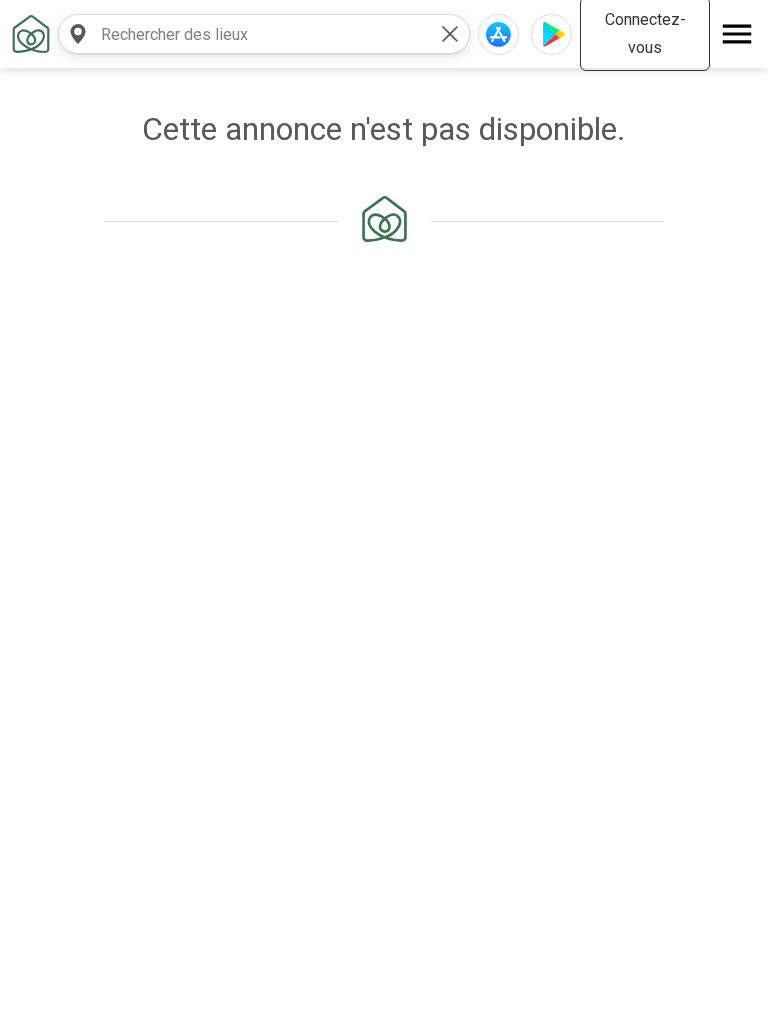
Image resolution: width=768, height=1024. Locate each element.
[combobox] (244, 34)
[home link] (31, 34)
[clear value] (450, 34)
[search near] (78, 34)
